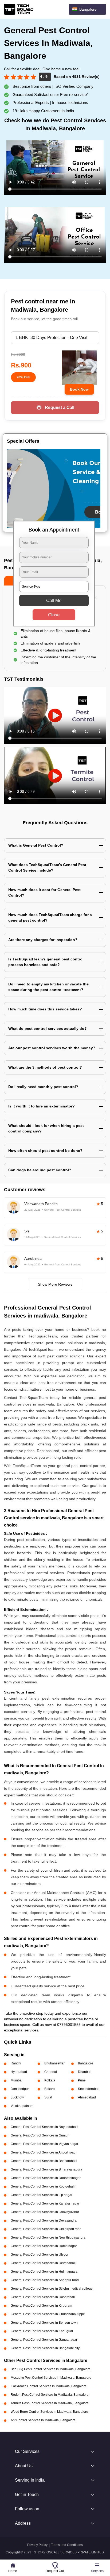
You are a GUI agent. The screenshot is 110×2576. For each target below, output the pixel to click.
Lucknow (17, 2097)
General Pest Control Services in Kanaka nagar (45, 2203)
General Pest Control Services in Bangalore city (45, 2348)
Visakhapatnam (22, 2106)
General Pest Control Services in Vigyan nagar (44, 2144)
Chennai (51, 2072)
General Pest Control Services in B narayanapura (46, 2169)
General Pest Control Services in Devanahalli (44, 2263)
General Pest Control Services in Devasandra (44, 2220)
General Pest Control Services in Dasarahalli (43, 2297)
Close (54, 615)
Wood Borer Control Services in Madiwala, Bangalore (49, 2412)
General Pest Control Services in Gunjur (40, 2135)
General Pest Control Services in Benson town (44, 2323)
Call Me (54, 600)
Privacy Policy (37, 2545)
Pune (82, 2080)
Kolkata (50, 2080)
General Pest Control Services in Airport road (43, 2152)
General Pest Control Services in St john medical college (52, 2289)
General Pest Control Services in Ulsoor (40, 2255)
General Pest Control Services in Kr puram (41, 2306)
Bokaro (50, 2089)
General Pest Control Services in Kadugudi (42, 2331)
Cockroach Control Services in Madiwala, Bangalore (49, 2386)
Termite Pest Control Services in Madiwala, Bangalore (50, 2403)
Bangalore (86, 2063)
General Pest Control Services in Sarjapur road (45, 2280)
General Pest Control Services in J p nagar (42, 2195)
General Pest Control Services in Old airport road (46, 2229)
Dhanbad (85, 2072)
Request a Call (60, 407)
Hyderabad (19, 2072)
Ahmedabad (87, 2097)
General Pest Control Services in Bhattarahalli (44, 2161)
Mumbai (17, 2080)
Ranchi (16, 2063)
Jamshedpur (20, 2089)
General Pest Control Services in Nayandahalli (44, 2127)
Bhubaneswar (54, 2063)
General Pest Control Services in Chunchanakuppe (48, 2314)
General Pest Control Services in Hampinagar (44, 2246)
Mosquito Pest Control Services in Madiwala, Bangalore (51, 2378)
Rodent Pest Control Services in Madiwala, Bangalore (50, 2395)
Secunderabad (89, 2089)
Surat (48, 2097)
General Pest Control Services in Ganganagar (44, 2340)
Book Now (79, 389)
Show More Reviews (55, 1284)
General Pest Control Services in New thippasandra (48, 2238)
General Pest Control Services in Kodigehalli (43, 2186)
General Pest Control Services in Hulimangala (44, 2272)
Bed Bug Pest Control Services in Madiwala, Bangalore (51, 2369)
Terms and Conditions (67, 2545)
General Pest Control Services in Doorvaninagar (46, 2178)
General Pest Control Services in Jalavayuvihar (45, 2212)
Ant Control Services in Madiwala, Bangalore (43, 2420)
